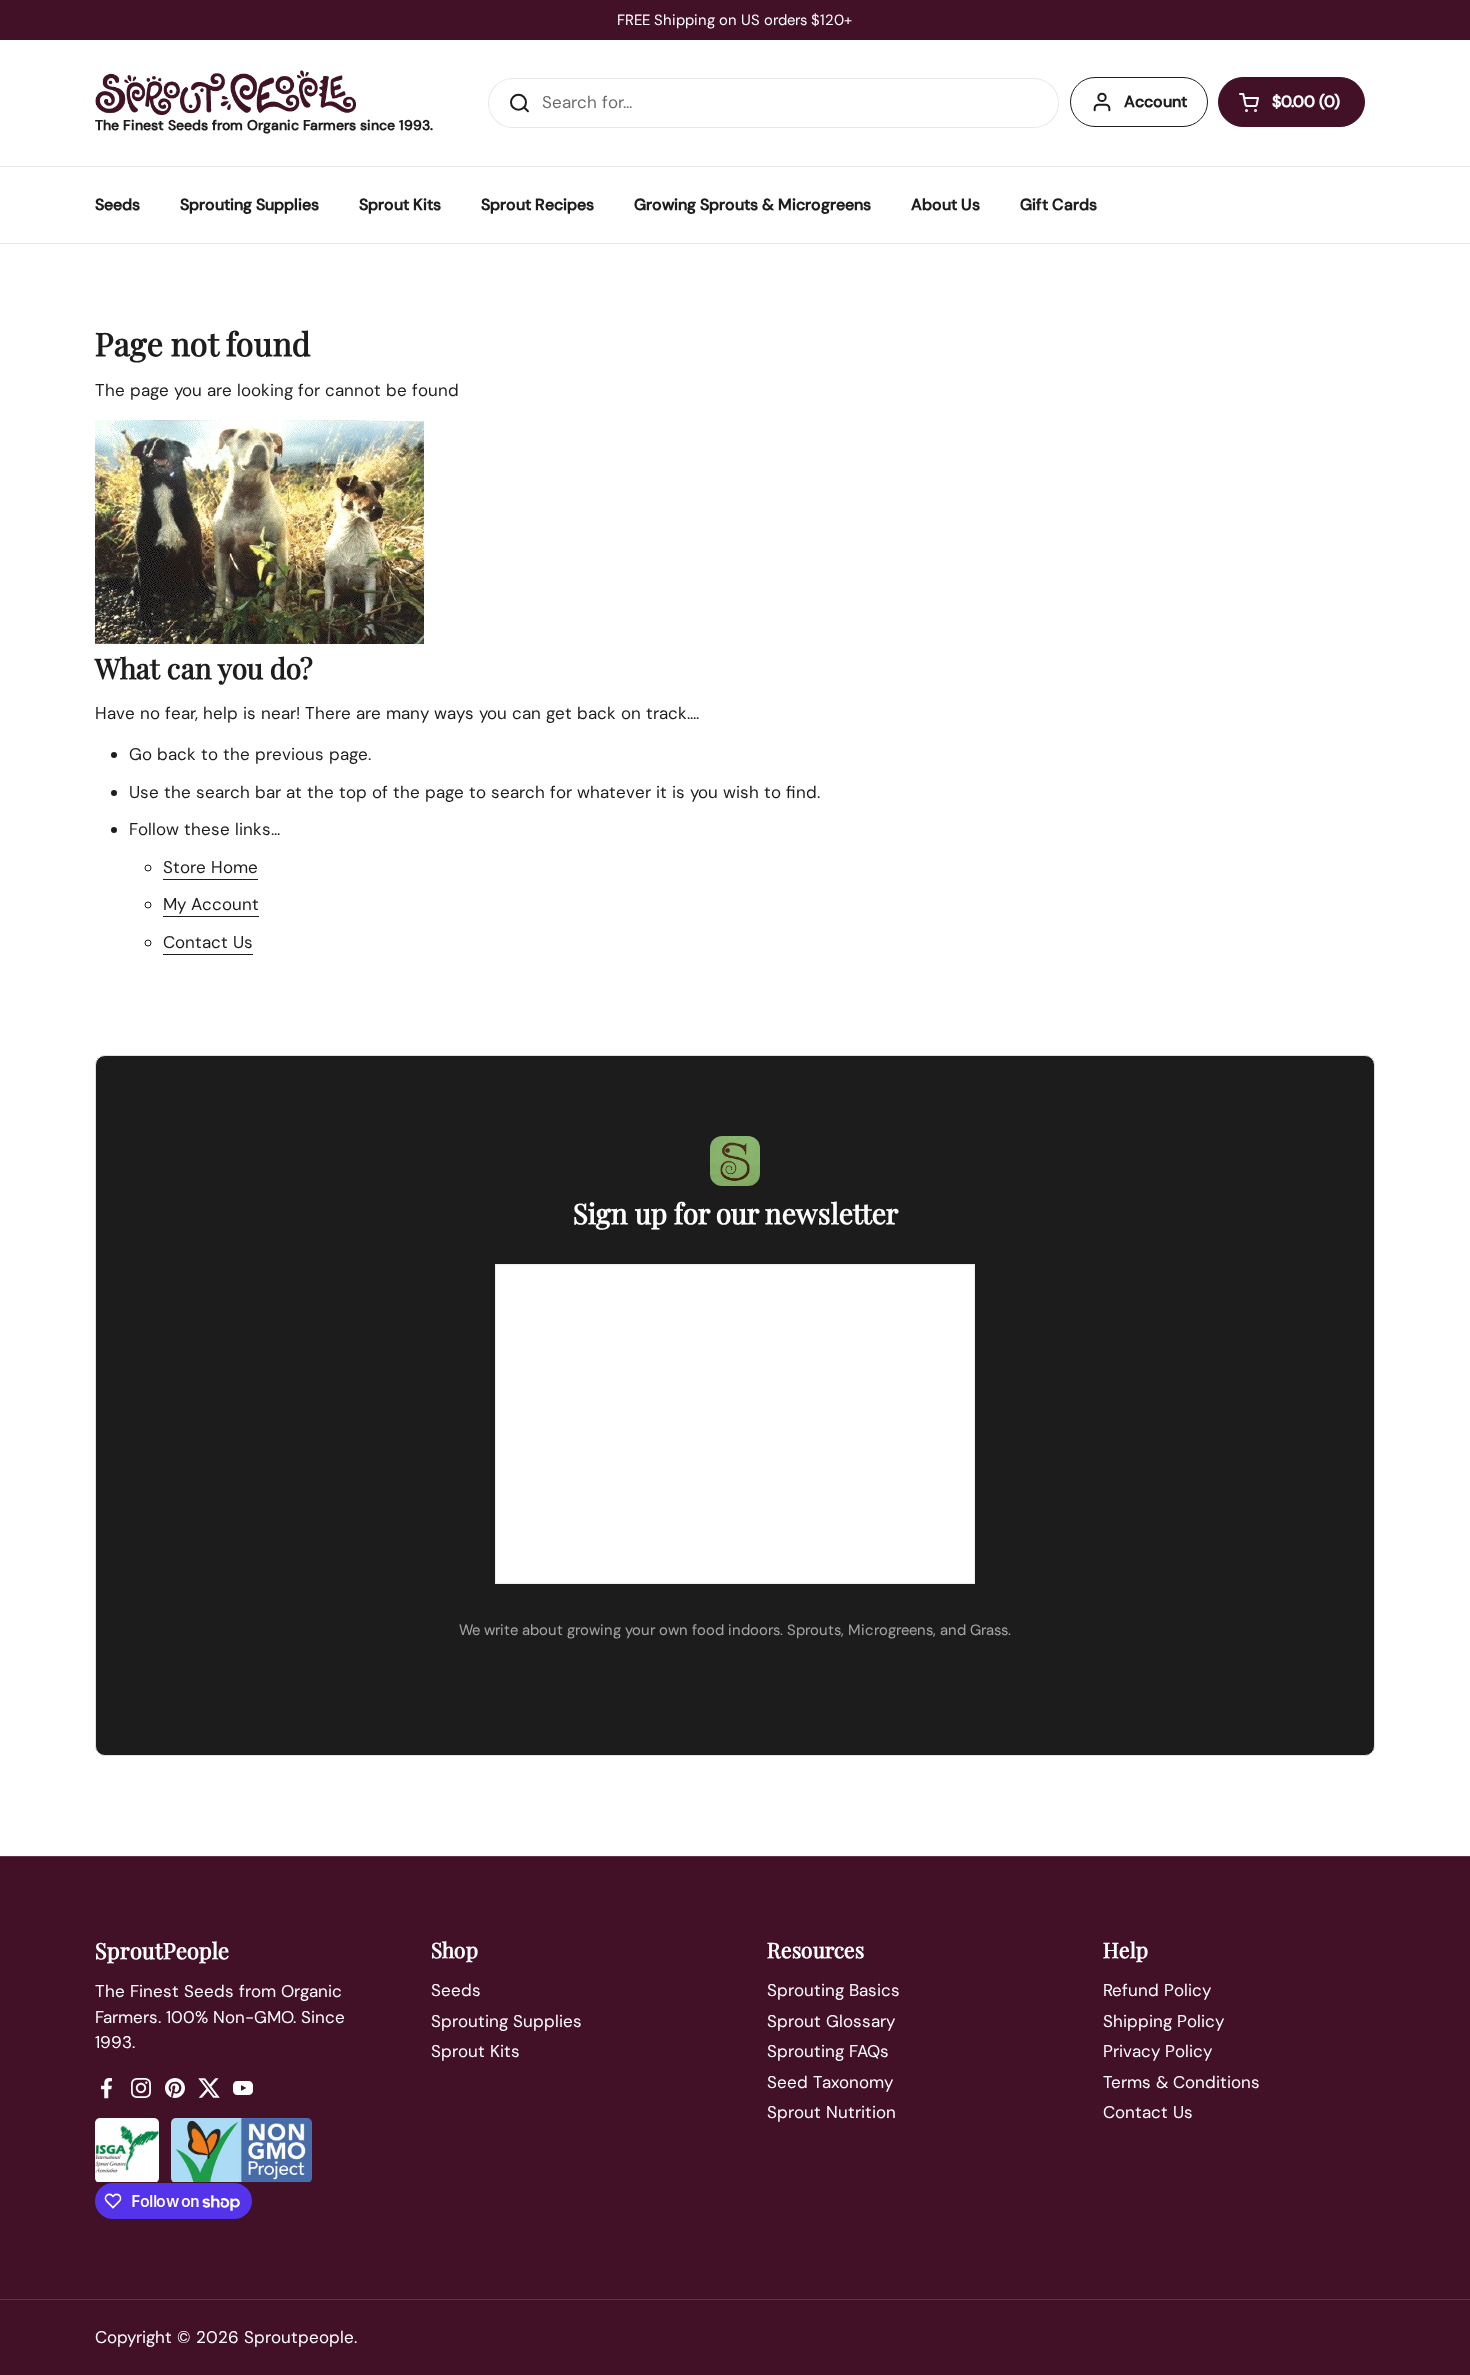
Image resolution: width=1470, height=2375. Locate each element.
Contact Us (208, 942)
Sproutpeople (299, 2337)
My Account (211, 904)
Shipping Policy (1163, 2021)
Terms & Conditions (1181, 2082)
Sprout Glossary (831, 2021)
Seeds (456, 1990)
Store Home (210, 867)
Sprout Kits (475, 2051)
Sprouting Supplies (506, 2021)
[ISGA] (127, 2150)
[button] (1291, 102)
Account (1155, 101)
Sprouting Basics (833, 1990)
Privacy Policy (1157, 2051)
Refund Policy (1157, 1990)
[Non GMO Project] (241, 2150)
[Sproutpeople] (225, 92)
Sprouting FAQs (828, 2051)
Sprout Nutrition (831, 2112)
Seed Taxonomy (830, 2082)
